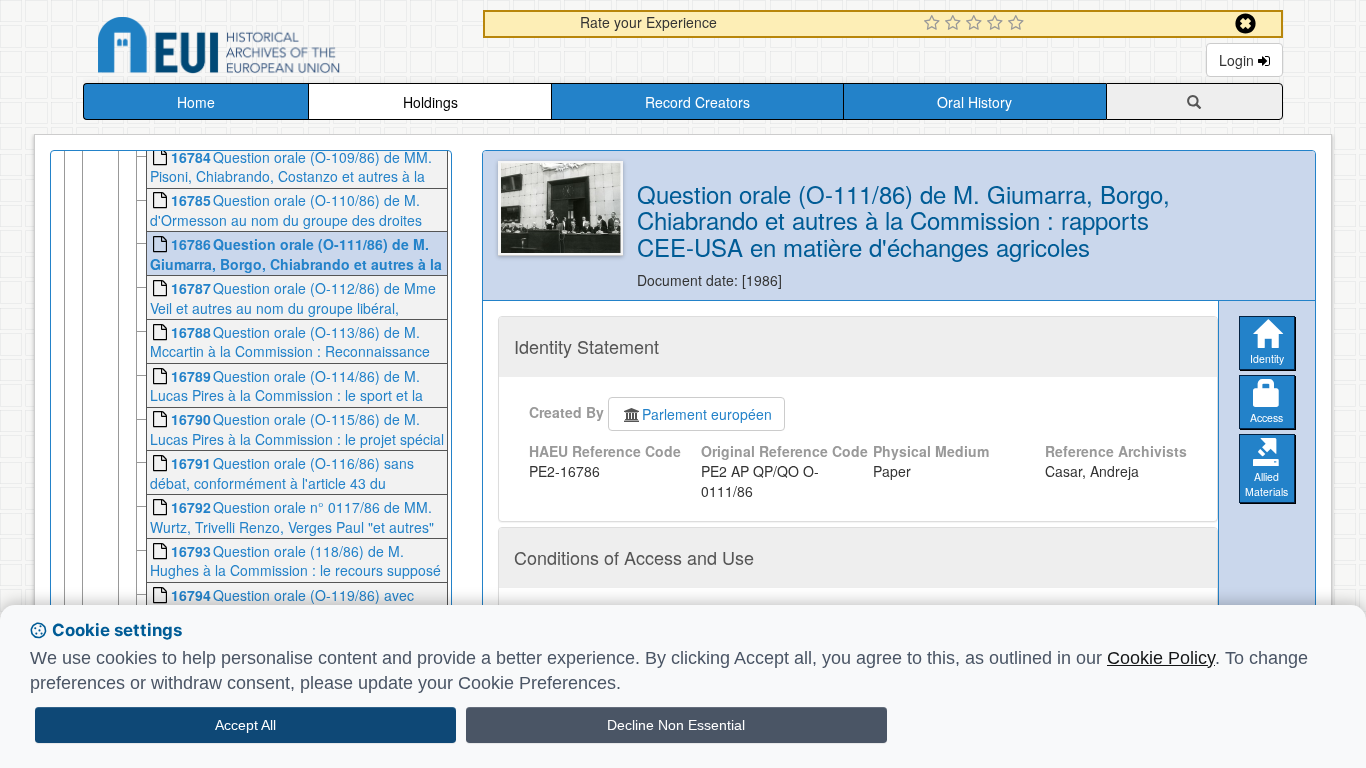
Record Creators (697, 102)
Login (1238, 60)
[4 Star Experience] (997, 24)
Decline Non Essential (676, 725)
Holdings (430, 102)
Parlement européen (707, 414)
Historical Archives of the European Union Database (275, 48)
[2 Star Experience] (955, 24)
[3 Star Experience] (976, 24)
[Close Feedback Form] (1245, 23)
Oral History (974, 102)
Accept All (245, 725)
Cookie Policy (1161, 658)
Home (196, 102)
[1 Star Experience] (934, 24)
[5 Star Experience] (1018, 24)
